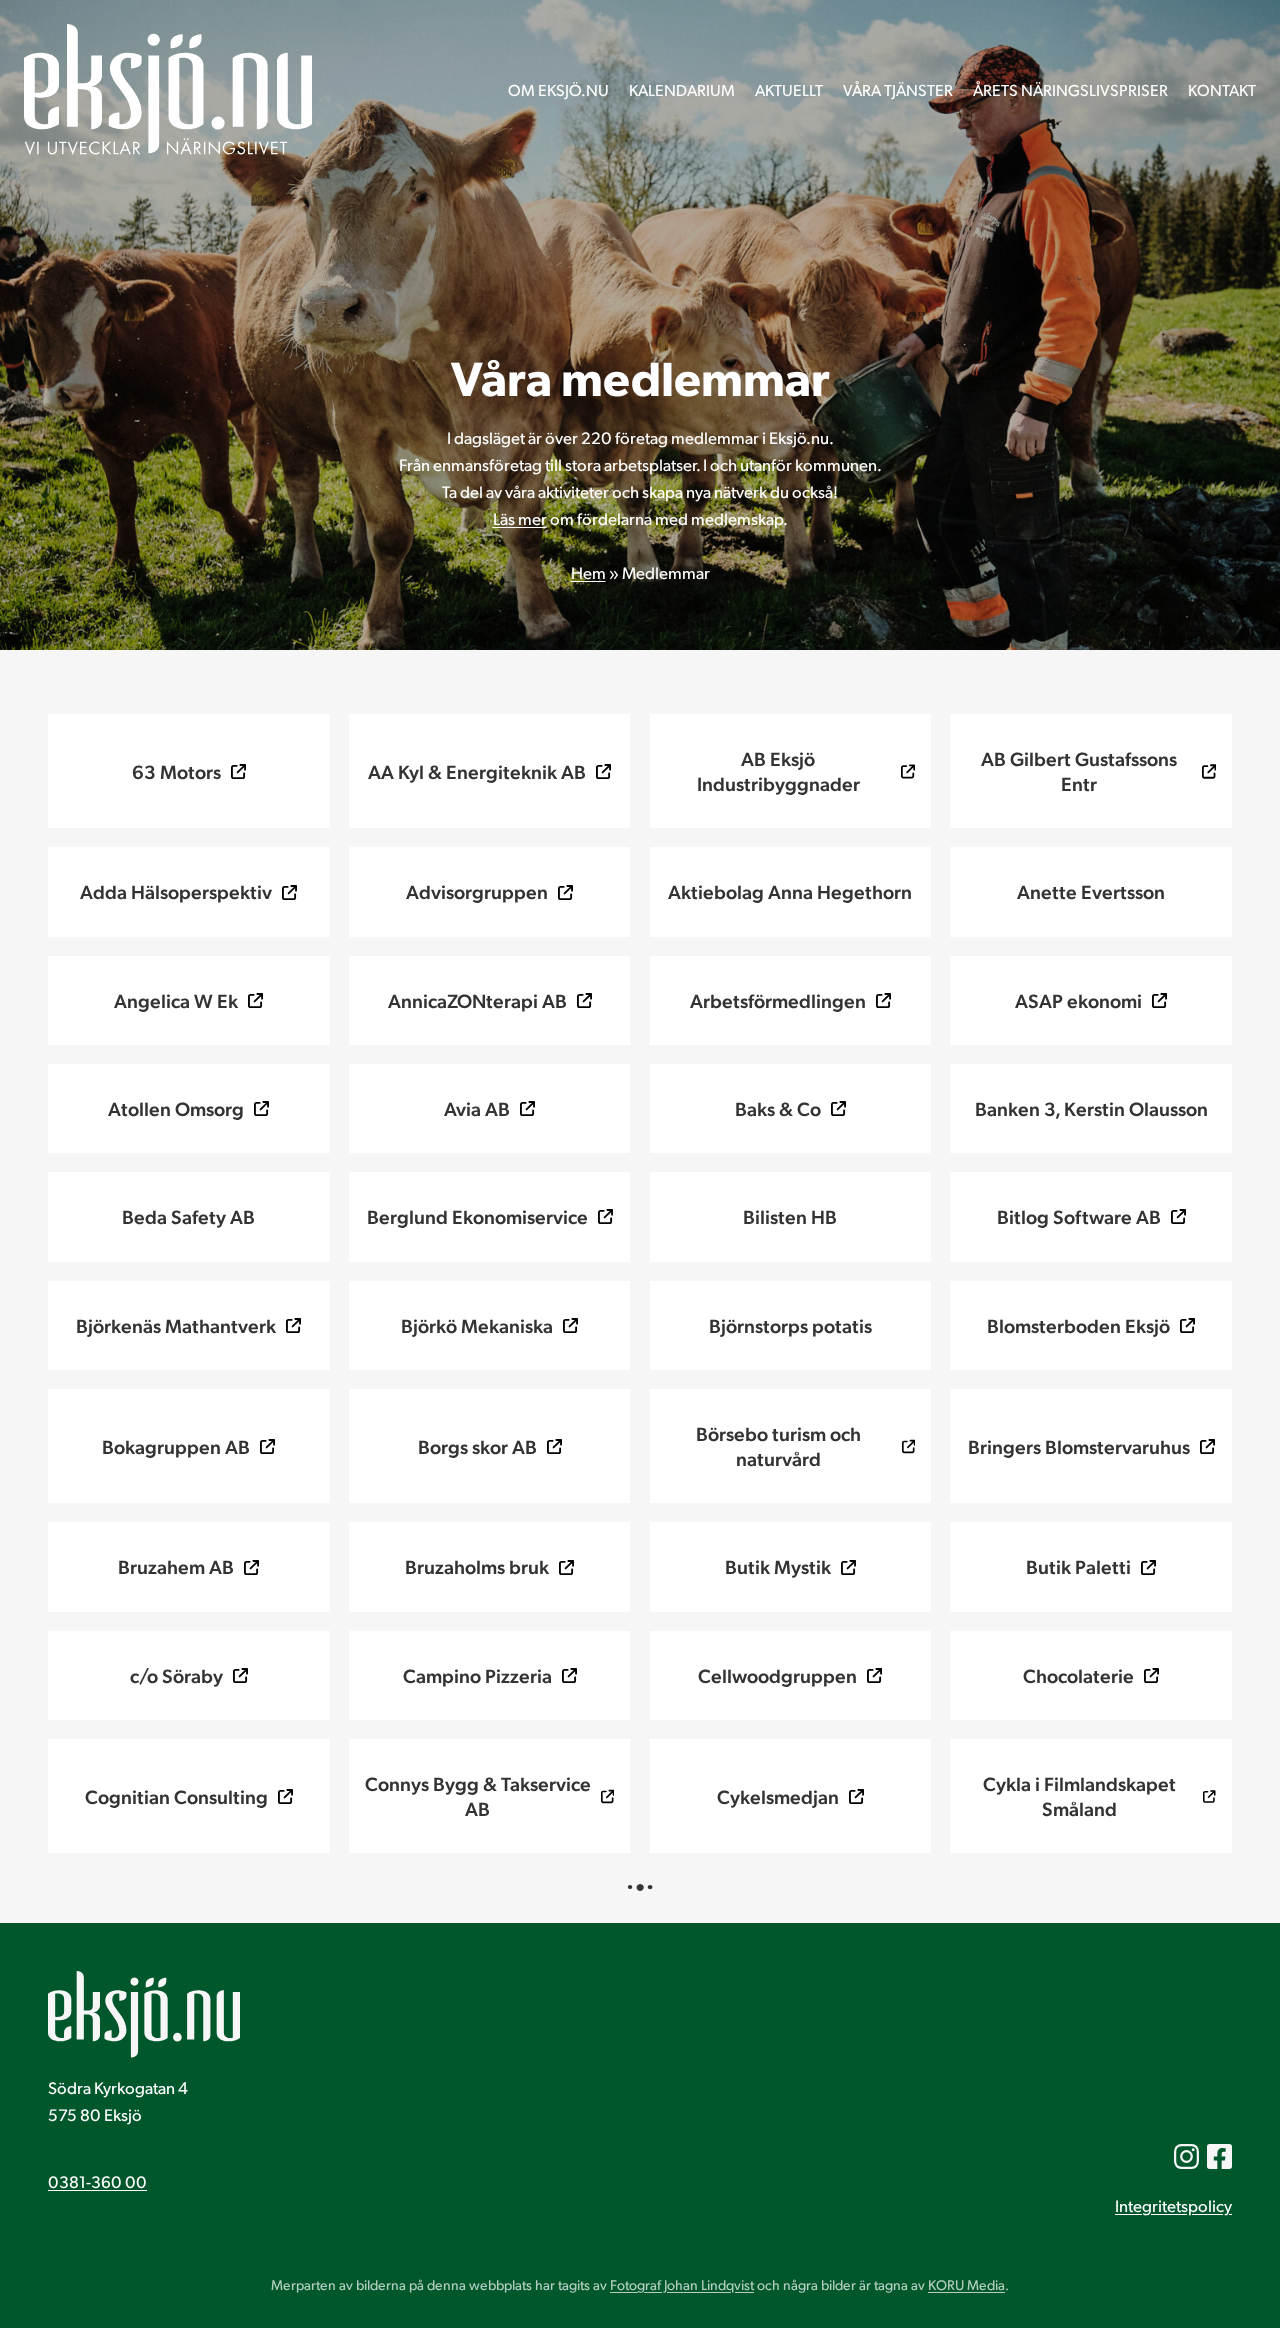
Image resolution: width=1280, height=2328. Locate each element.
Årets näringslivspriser (1070, 90)
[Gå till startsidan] (168, 89)
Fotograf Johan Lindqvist (682, 2284)
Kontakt (1222, 90)
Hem (588, 572)
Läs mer (520, 518)
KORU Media (966, 2284)
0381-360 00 (97, 2181)
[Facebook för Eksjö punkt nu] (1219, 2156)
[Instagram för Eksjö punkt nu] (1186, 2156)
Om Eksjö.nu (558, 90)
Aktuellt (789, 90)
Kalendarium (682, 90)
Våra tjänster (898, 90)
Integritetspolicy (1173, 2205)
